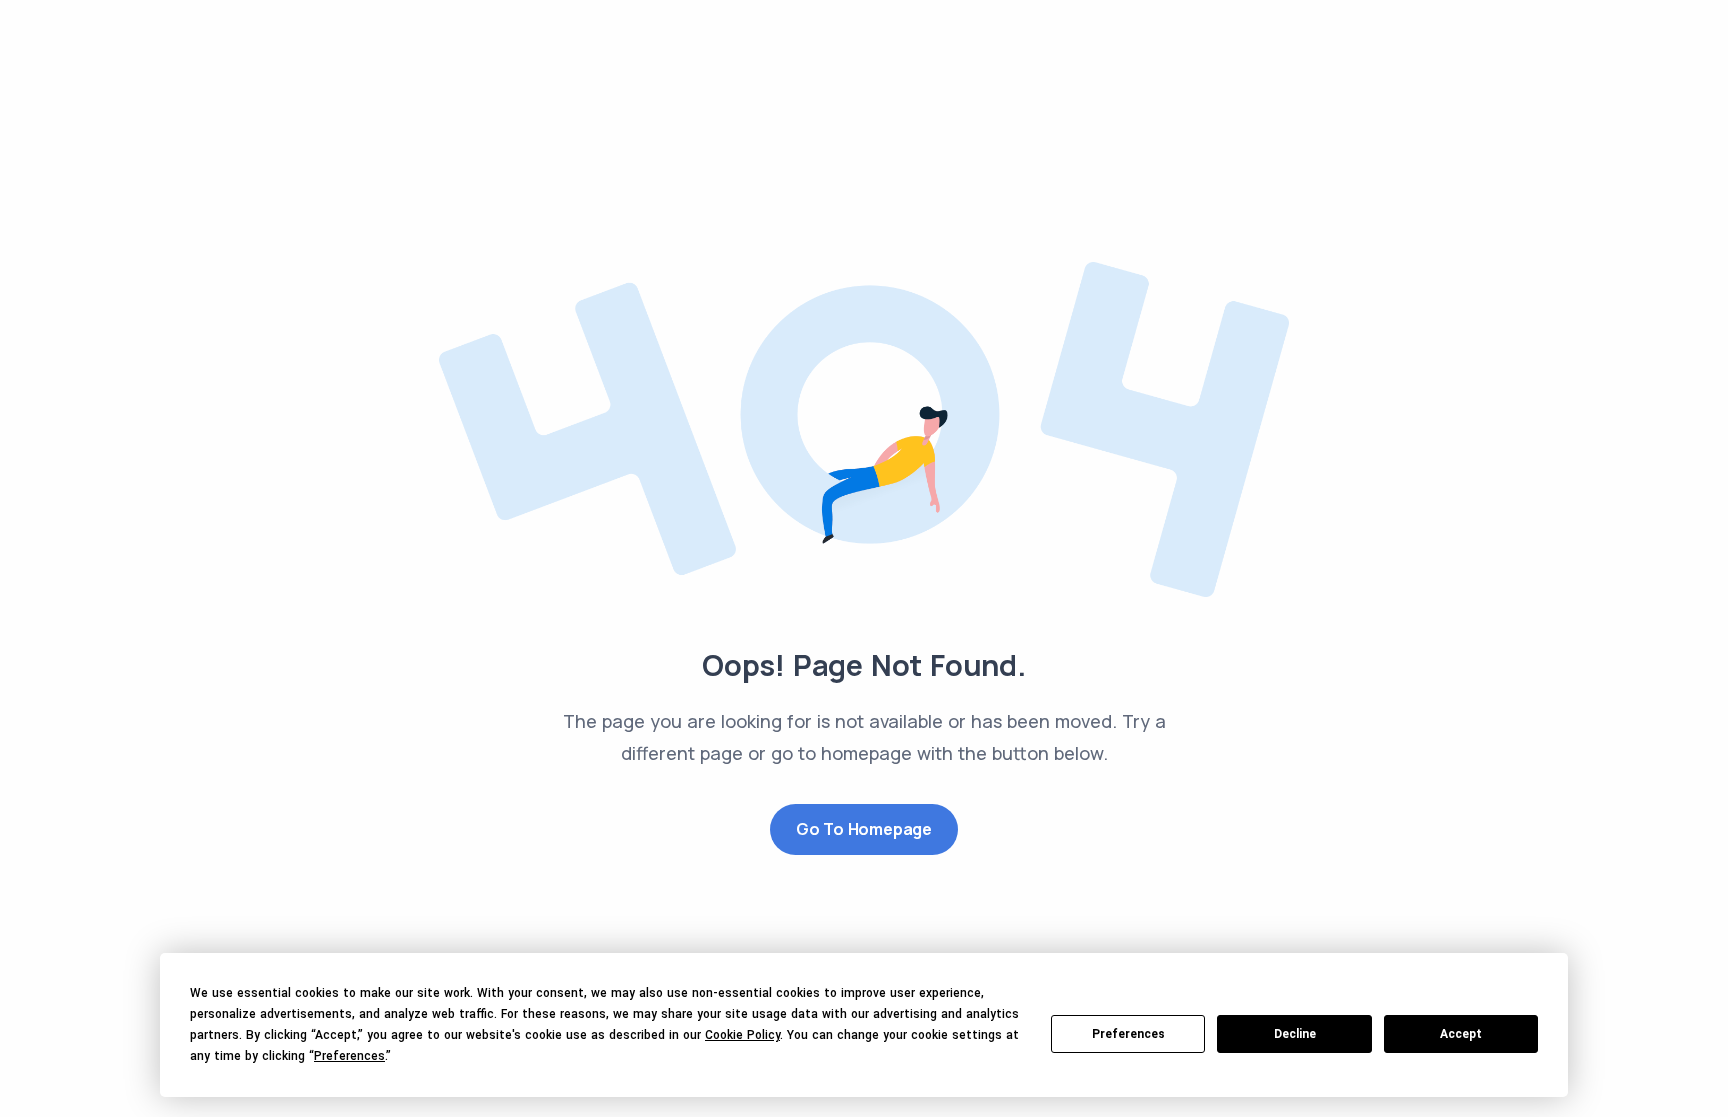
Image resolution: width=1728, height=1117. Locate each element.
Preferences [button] (349, 1056)
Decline (1295, 1034)
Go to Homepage (864, 829)
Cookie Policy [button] (742, 1035)
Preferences (1128, 1034)
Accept (1461, 1034)
